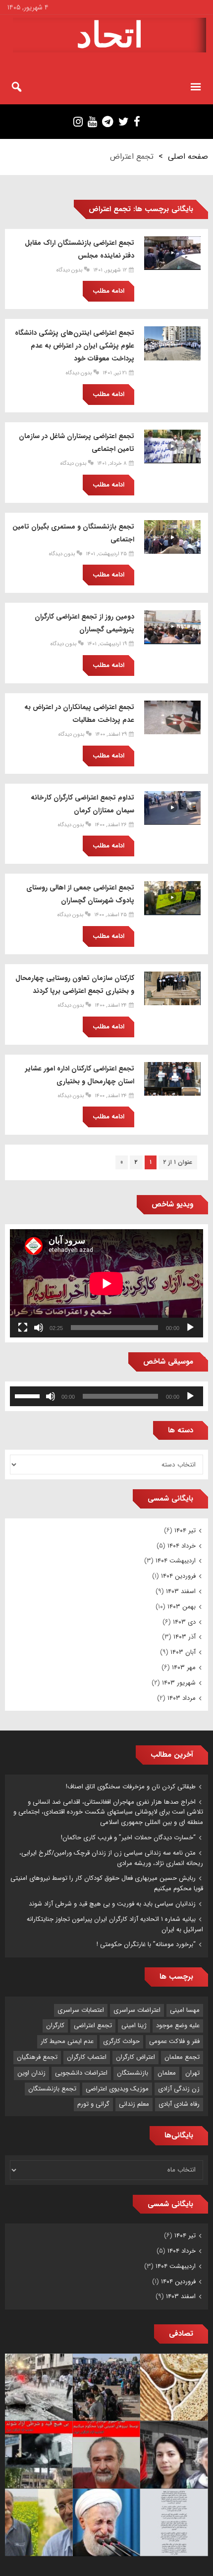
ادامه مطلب (108, 291)
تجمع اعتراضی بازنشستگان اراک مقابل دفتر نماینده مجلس (80, 249)
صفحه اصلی (188, 156)
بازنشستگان (133, 2073)
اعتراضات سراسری (137, 2010)
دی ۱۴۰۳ (184, 1622)
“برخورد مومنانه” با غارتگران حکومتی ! (146, 1944)
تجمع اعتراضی (93, 2025)
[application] (106, 1283)
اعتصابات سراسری (81, 2010)
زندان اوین (31, 2073)
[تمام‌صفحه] (23, 1328)
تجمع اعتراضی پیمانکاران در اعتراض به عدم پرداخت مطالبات (79, 713)
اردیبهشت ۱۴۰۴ (176, 1561)
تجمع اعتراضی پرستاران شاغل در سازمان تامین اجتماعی (77, 443)
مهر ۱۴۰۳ (184, 1667)
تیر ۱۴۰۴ (185, 1531)
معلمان (167, 2073)
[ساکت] (39, 1328)
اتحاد (110, 35)
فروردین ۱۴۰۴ (178, 1576)
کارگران (55, 2025)
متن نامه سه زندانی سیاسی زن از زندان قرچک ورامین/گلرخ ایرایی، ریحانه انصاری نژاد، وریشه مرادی (111, 1858)
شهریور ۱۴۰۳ (179, 1683)
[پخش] (190, 1328)
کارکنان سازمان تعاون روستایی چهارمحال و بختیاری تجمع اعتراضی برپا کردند (75, 984)
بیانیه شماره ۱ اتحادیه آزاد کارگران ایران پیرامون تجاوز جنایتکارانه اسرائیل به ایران (115, 1924)
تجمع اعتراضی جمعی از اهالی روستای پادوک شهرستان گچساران (80, 894)
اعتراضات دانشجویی (81, 2073)
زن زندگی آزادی (179, 2089)
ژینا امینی (134, 2025)
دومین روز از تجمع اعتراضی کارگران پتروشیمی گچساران (84, 623)
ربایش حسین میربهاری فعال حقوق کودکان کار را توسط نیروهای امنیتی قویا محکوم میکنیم (107, 1883)
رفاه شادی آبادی (179, 2104)
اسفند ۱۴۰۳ (181, 1591)
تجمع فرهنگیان (37, 2057)
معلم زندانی (134, 2104)
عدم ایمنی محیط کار (67, 2041)
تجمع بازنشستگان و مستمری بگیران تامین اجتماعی (73, 533)
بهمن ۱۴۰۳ (182, 1607)
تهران (192, 2073)
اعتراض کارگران (135, 2057)
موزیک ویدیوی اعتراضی (117, 2089)
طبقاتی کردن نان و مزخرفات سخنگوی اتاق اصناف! (131, 1787)
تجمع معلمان (182, 2057)
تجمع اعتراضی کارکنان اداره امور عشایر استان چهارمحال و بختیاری (80, 1075)
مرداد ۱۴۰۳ (182, 1698)
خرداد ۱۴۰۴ (182, 1546)
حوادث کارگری (121, 2041)
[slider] (29, 1395)
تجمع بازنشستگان (52, 2089)
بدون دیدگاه (69, 270)
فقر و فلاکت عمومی (174, 2041)
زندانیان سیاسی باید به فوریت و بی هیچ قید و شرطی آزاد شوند (112, 1904)
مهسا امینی (185, 2010)
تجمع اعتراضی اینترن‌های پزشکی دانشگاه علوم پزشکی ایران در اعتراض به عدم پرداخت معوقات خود (75, 346)
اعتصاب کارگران (87, 2057)
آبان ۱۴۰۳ (183, 1652)
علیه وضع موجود (178, 2025)
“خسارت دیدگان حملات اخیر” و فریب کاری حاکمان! (128, 1838)
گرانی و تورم (93, 2104)
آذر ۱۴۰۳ (185, 1637)
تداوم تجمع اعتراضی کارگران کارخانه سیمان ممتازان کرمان (82, 804)
